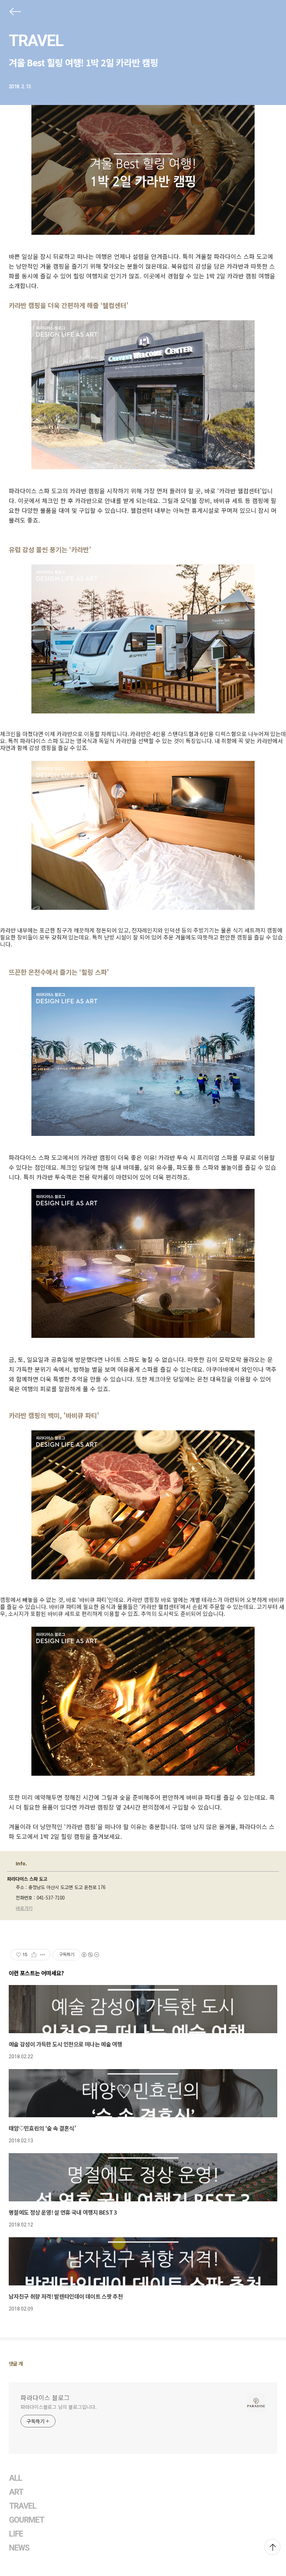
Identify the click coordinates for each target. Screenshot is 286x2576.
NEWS (19, 2548)
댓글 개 (16, 2364)
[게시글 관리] (43, 1955)
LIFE (16, 2534)
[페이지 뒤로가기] (15, 13)
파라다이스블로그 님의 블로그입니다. (59, 2407)
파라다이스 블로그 (45, 2397)
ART (16, 2492)
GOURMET (27, 2520)
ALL (16, 2478)
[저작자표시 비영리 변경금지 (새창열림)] (90, 1955)
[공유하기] (34, 1955)
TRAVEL (36, 40)
